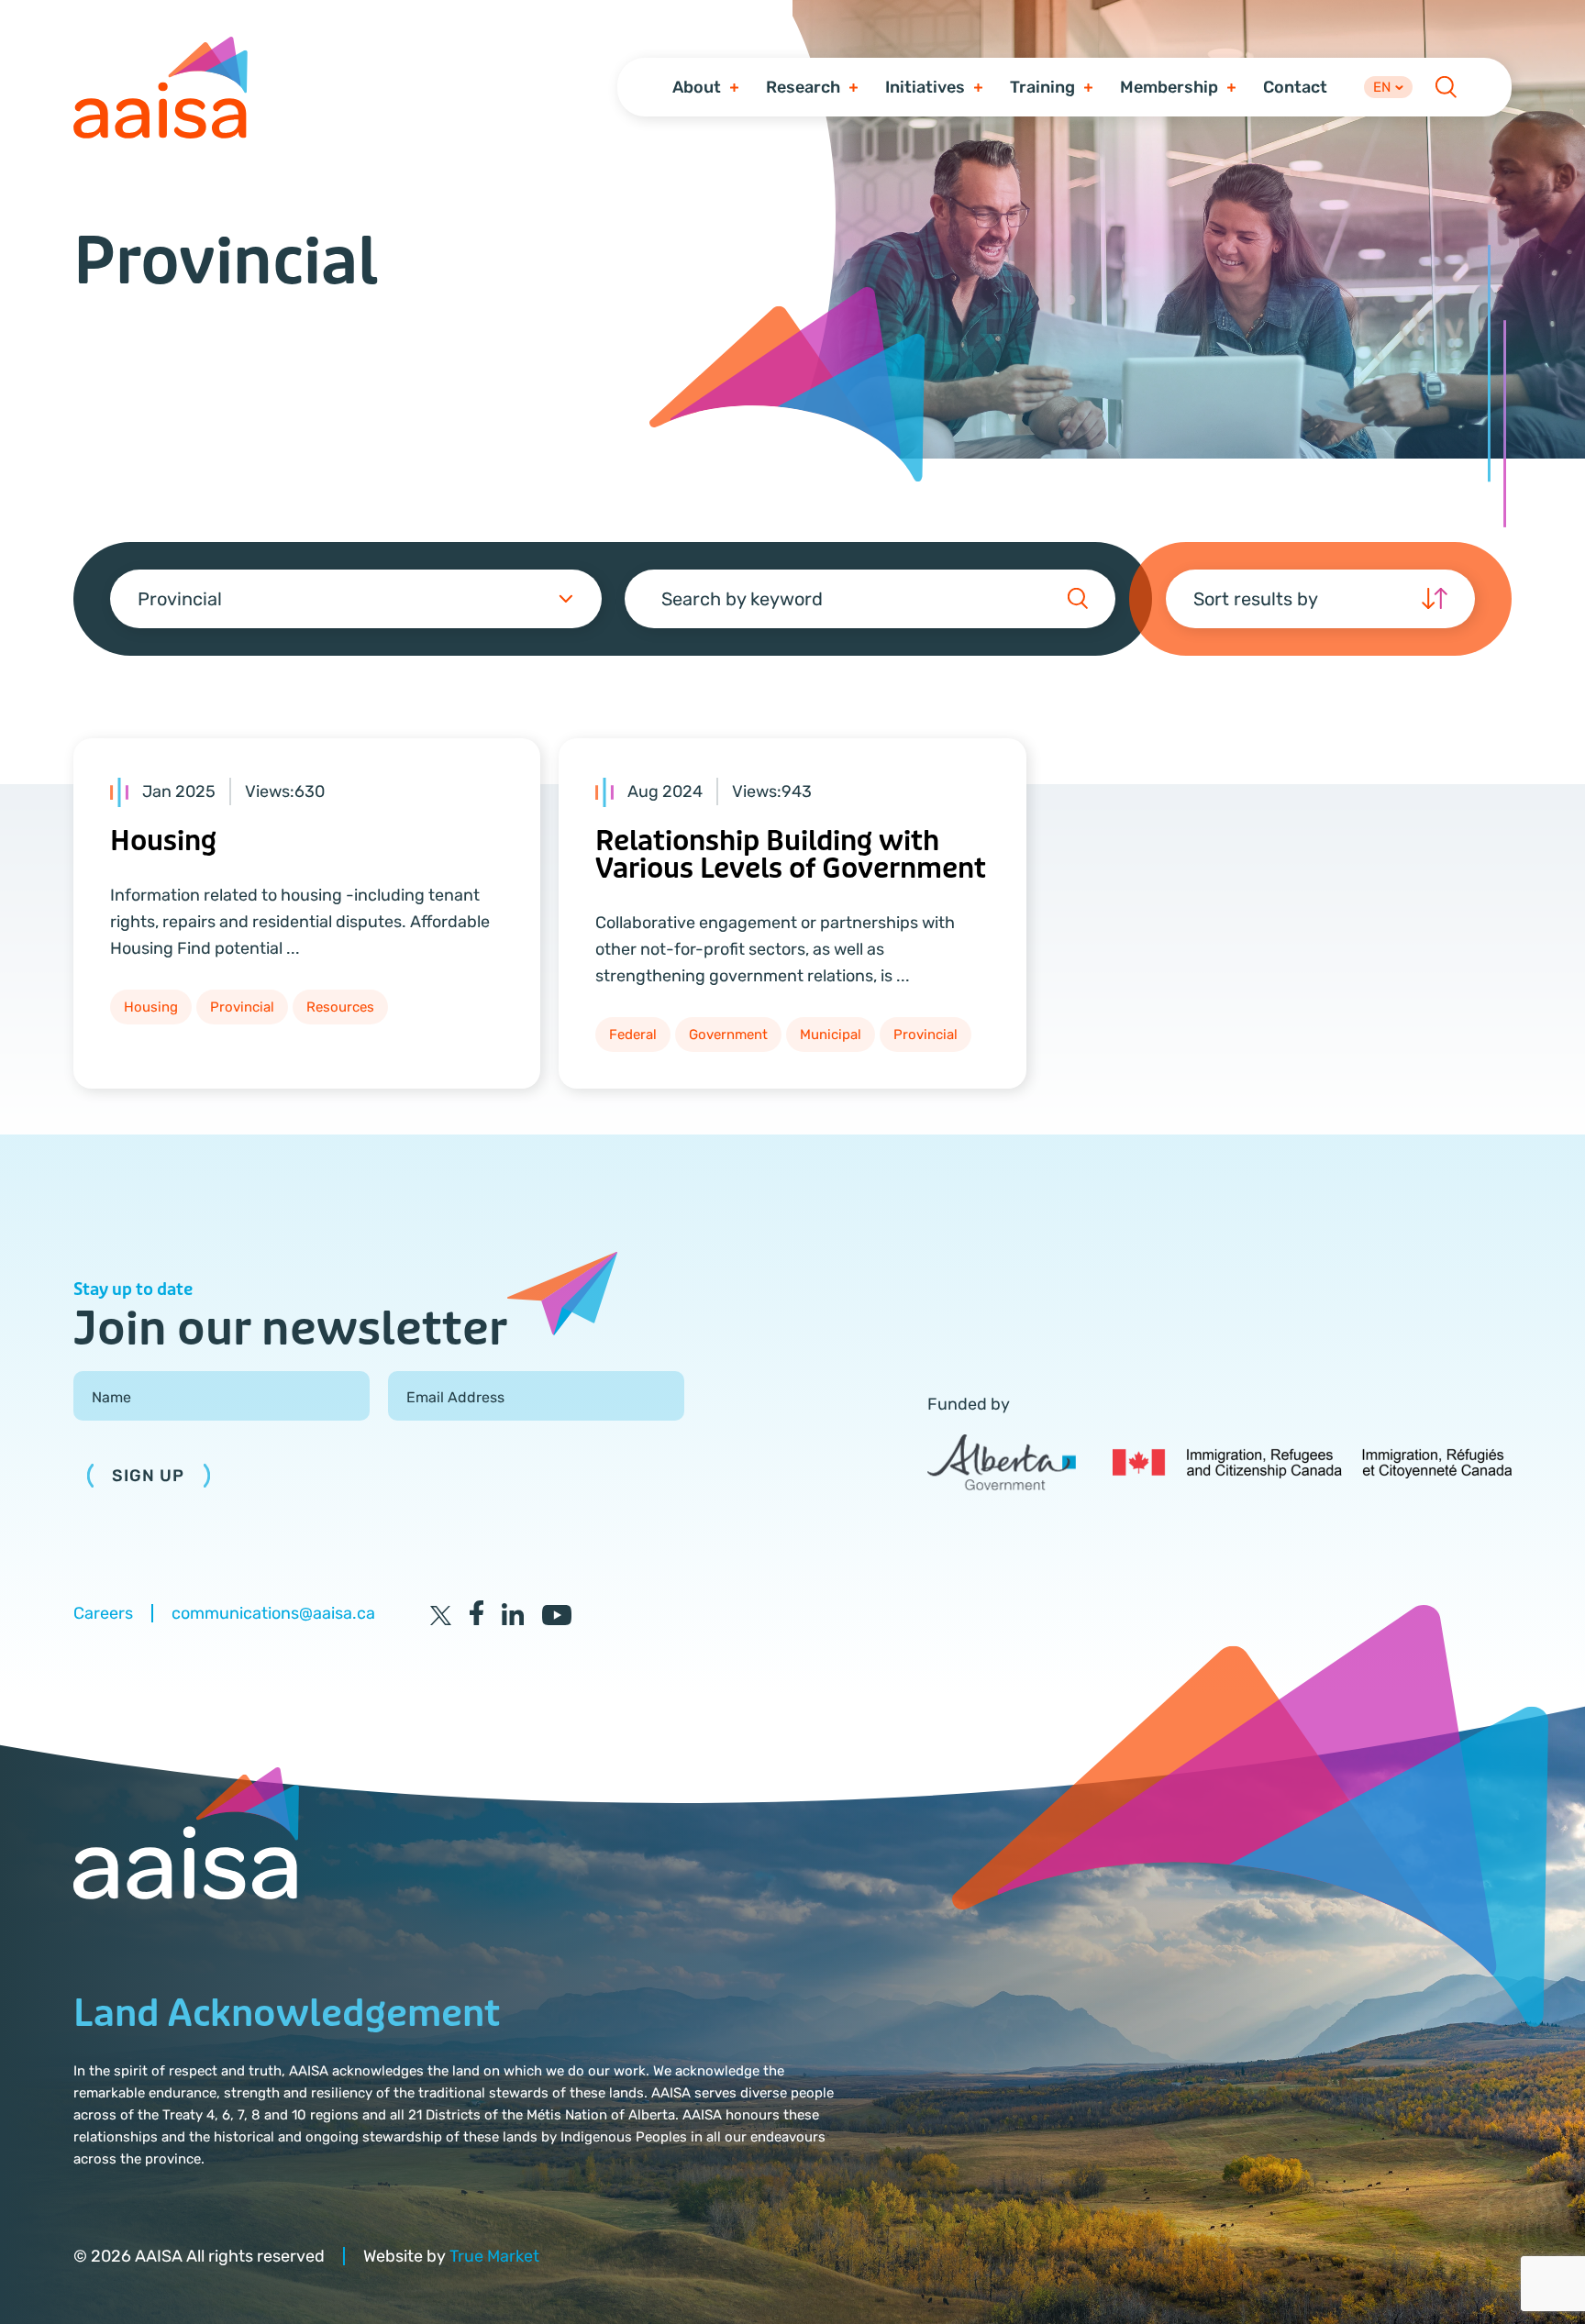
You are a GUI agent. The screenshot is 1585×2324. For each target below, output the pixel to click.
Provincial (242, 1007)
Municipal (831, 1035)
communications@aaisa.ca (273, 1613)
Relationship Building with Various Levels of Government (791, 855)
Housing (163, 841)
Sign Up (149, 1476)
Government (728, 1035)
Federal (633, 1035)
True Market (494, 2256)
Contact (1295, 87)
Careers (103, 1613)
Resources (340, 1007)
